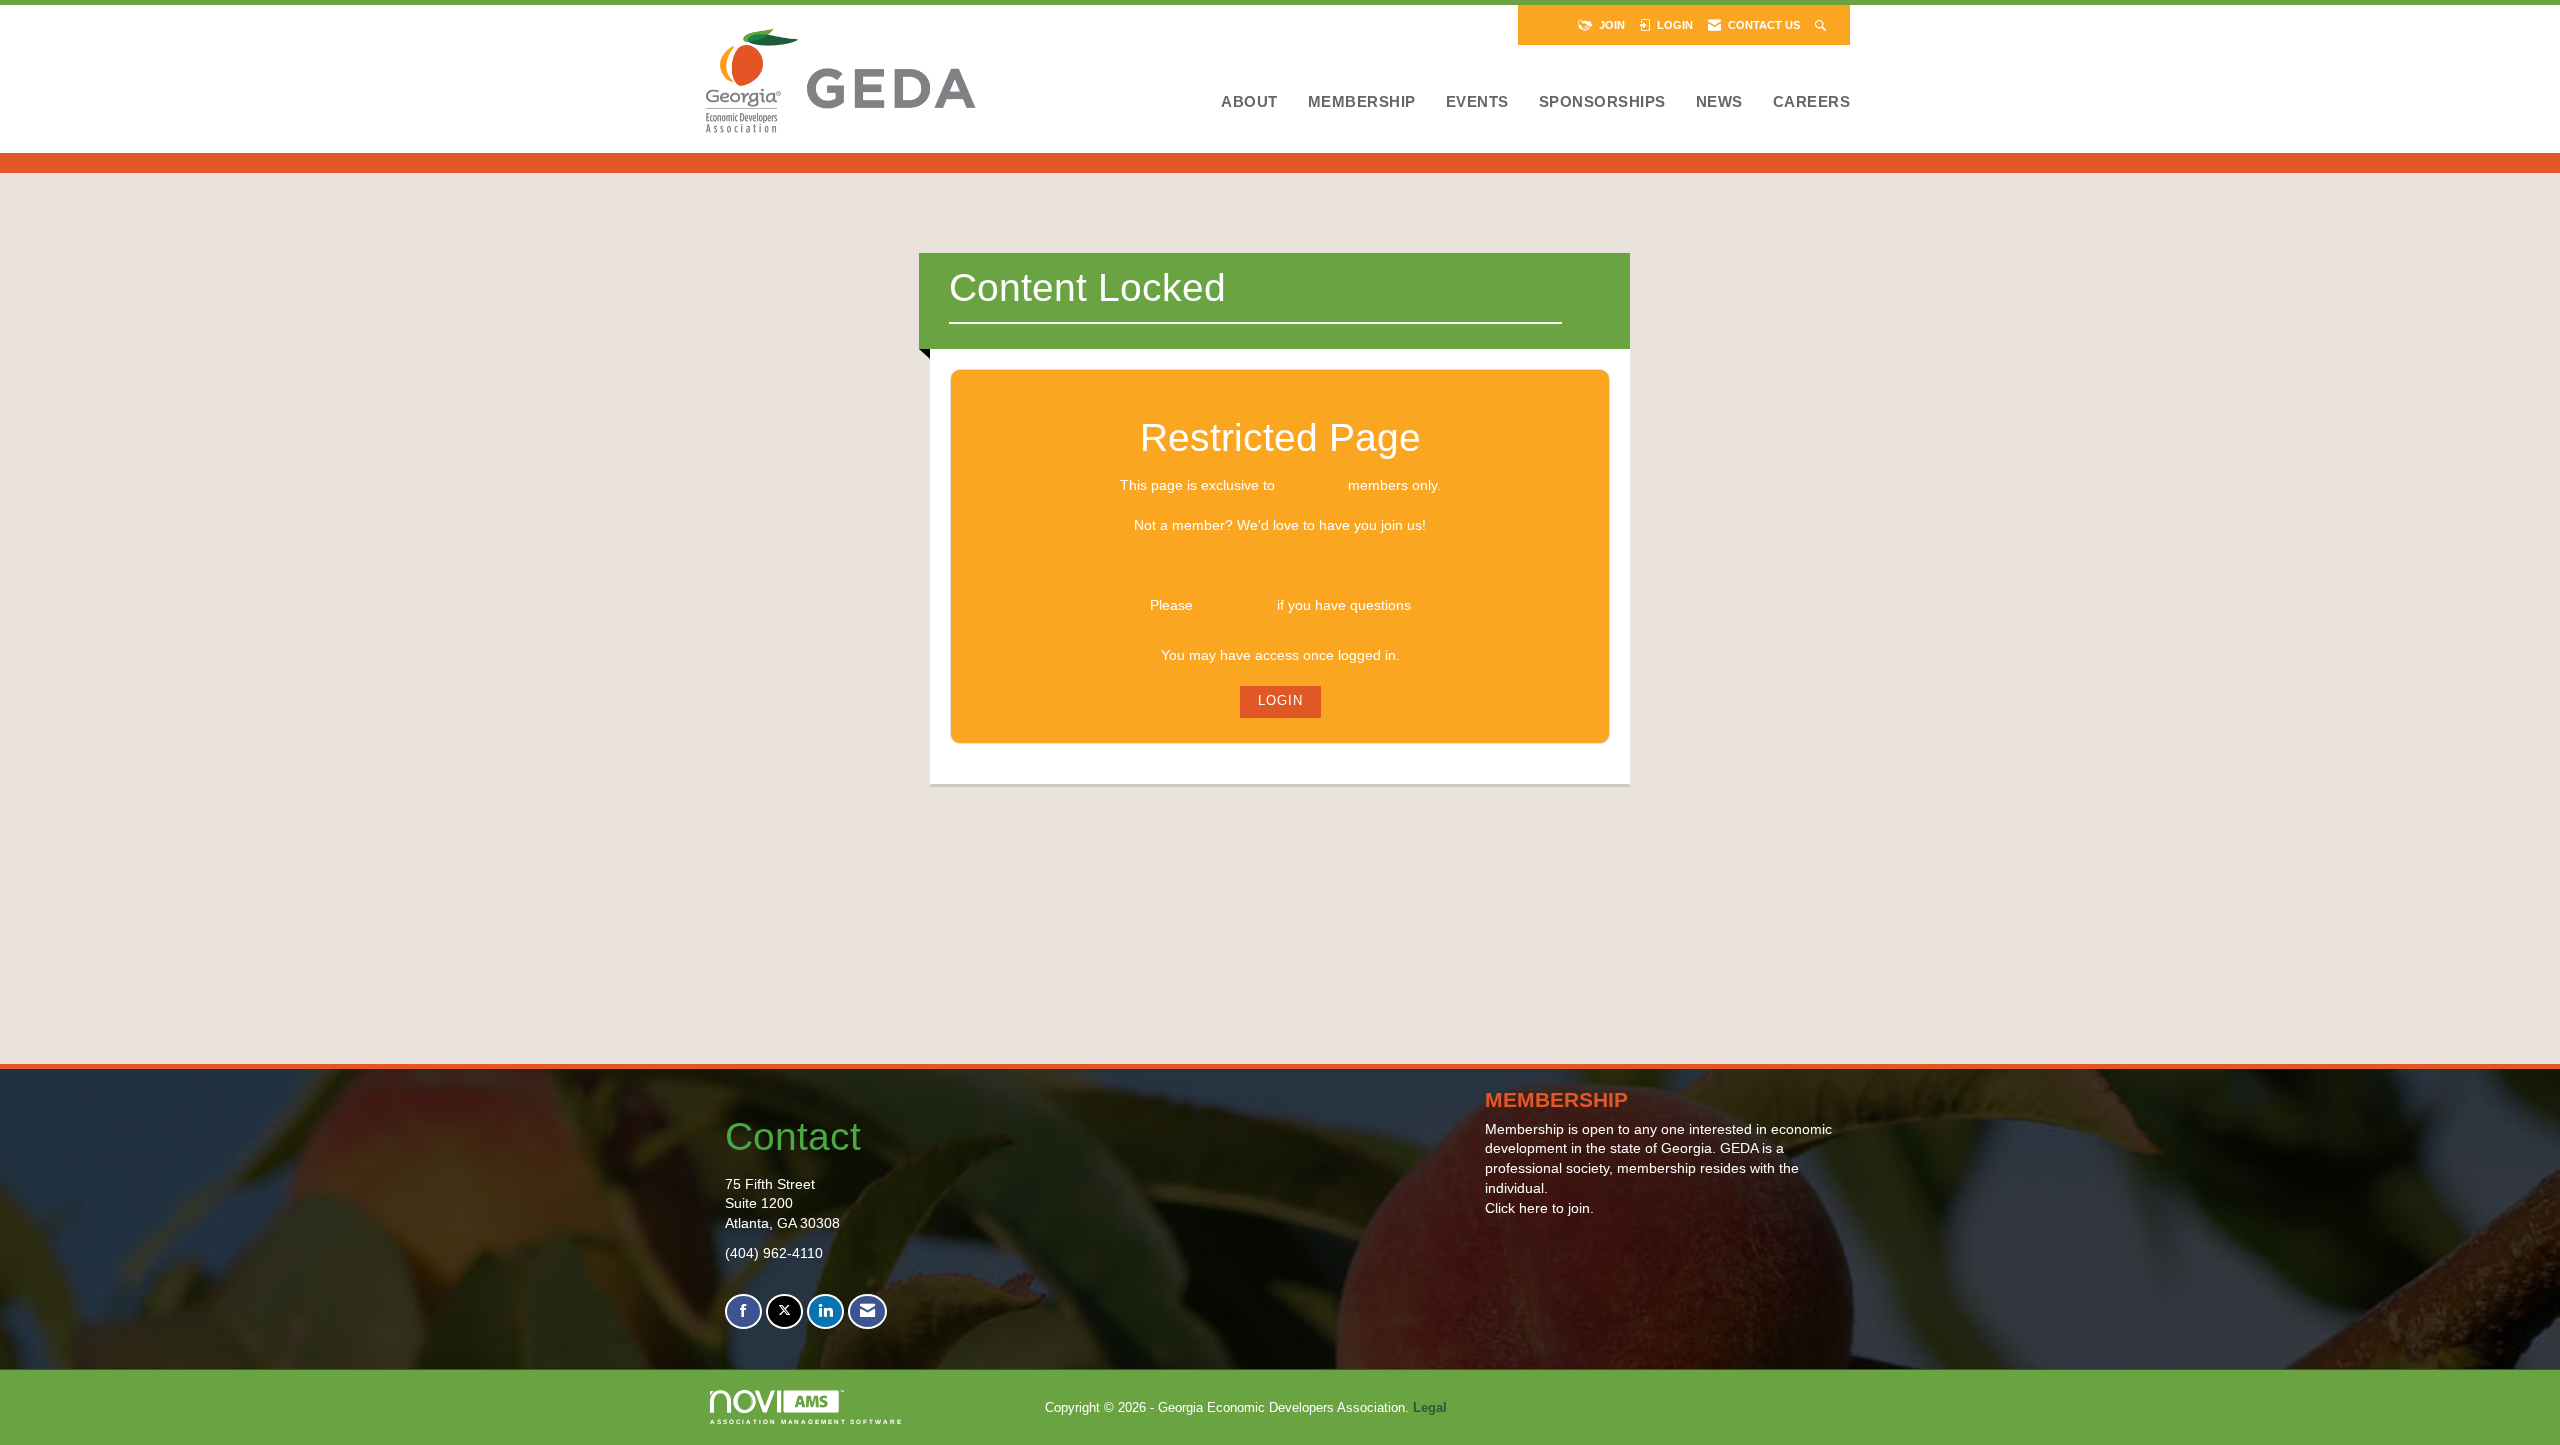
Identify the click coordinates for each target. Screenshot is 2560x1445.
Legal (1430, 1408)
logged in (1311, 485)
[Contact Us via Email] (867, 1311)
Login (1280, 701)
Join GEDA (1280, 565)
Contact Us (1235, 605)
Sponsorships (1602, 101)
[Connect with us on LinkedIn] (825, 1311)
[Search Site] (1822, 25)
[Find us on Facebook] (743, 1311)
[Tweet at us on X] (784, 1311)
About (1249, 101)
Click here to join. (1539, 1208)
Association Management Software (806, 1421)
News (1719, 101)
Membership (1362, 101)
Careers (1812, 101)
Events (1477, 101)
